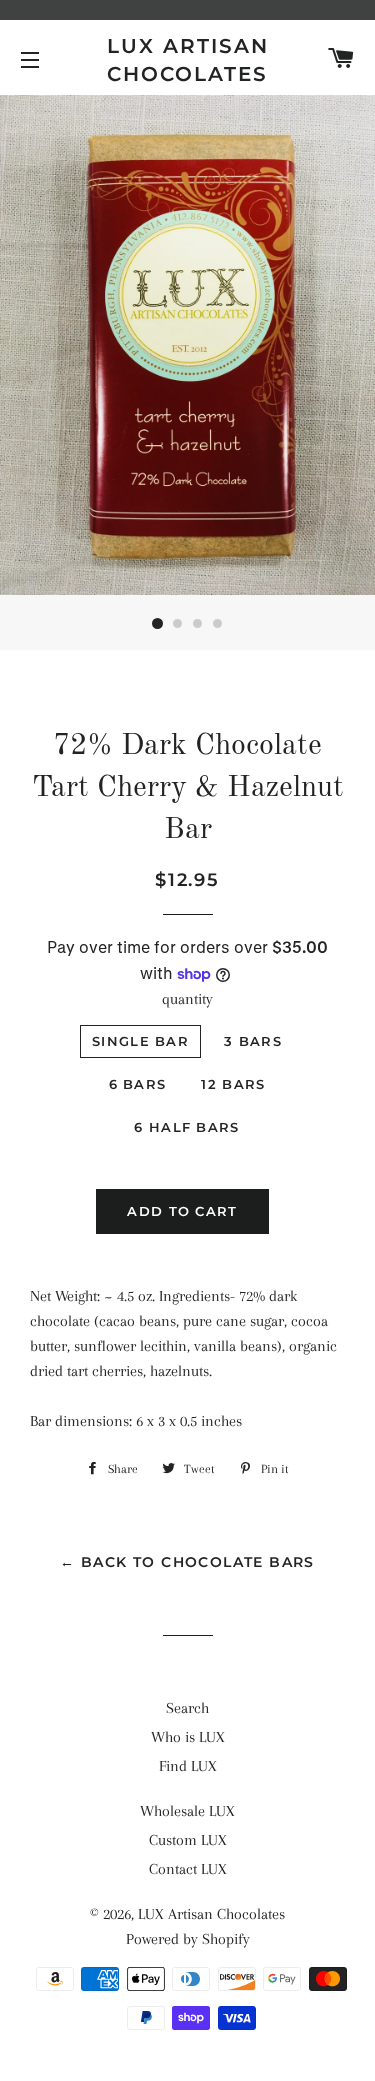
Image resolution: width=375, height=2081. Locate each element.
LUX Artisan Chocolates (188, 60)
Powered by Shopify (188, 1939)
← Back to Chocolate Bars (187, 1562)
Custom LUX (188, 1840)
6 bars (138, 1084)
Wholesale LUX (187, 1811)
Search (187, 1708)
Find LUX (188, 1766)
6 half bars (186, 1127)
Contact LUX (188, 1869)
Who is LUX (188, 1737)
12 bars (233, 1084)
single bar (140, 1041)
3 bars (253, 1041)
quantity (187, 999)
